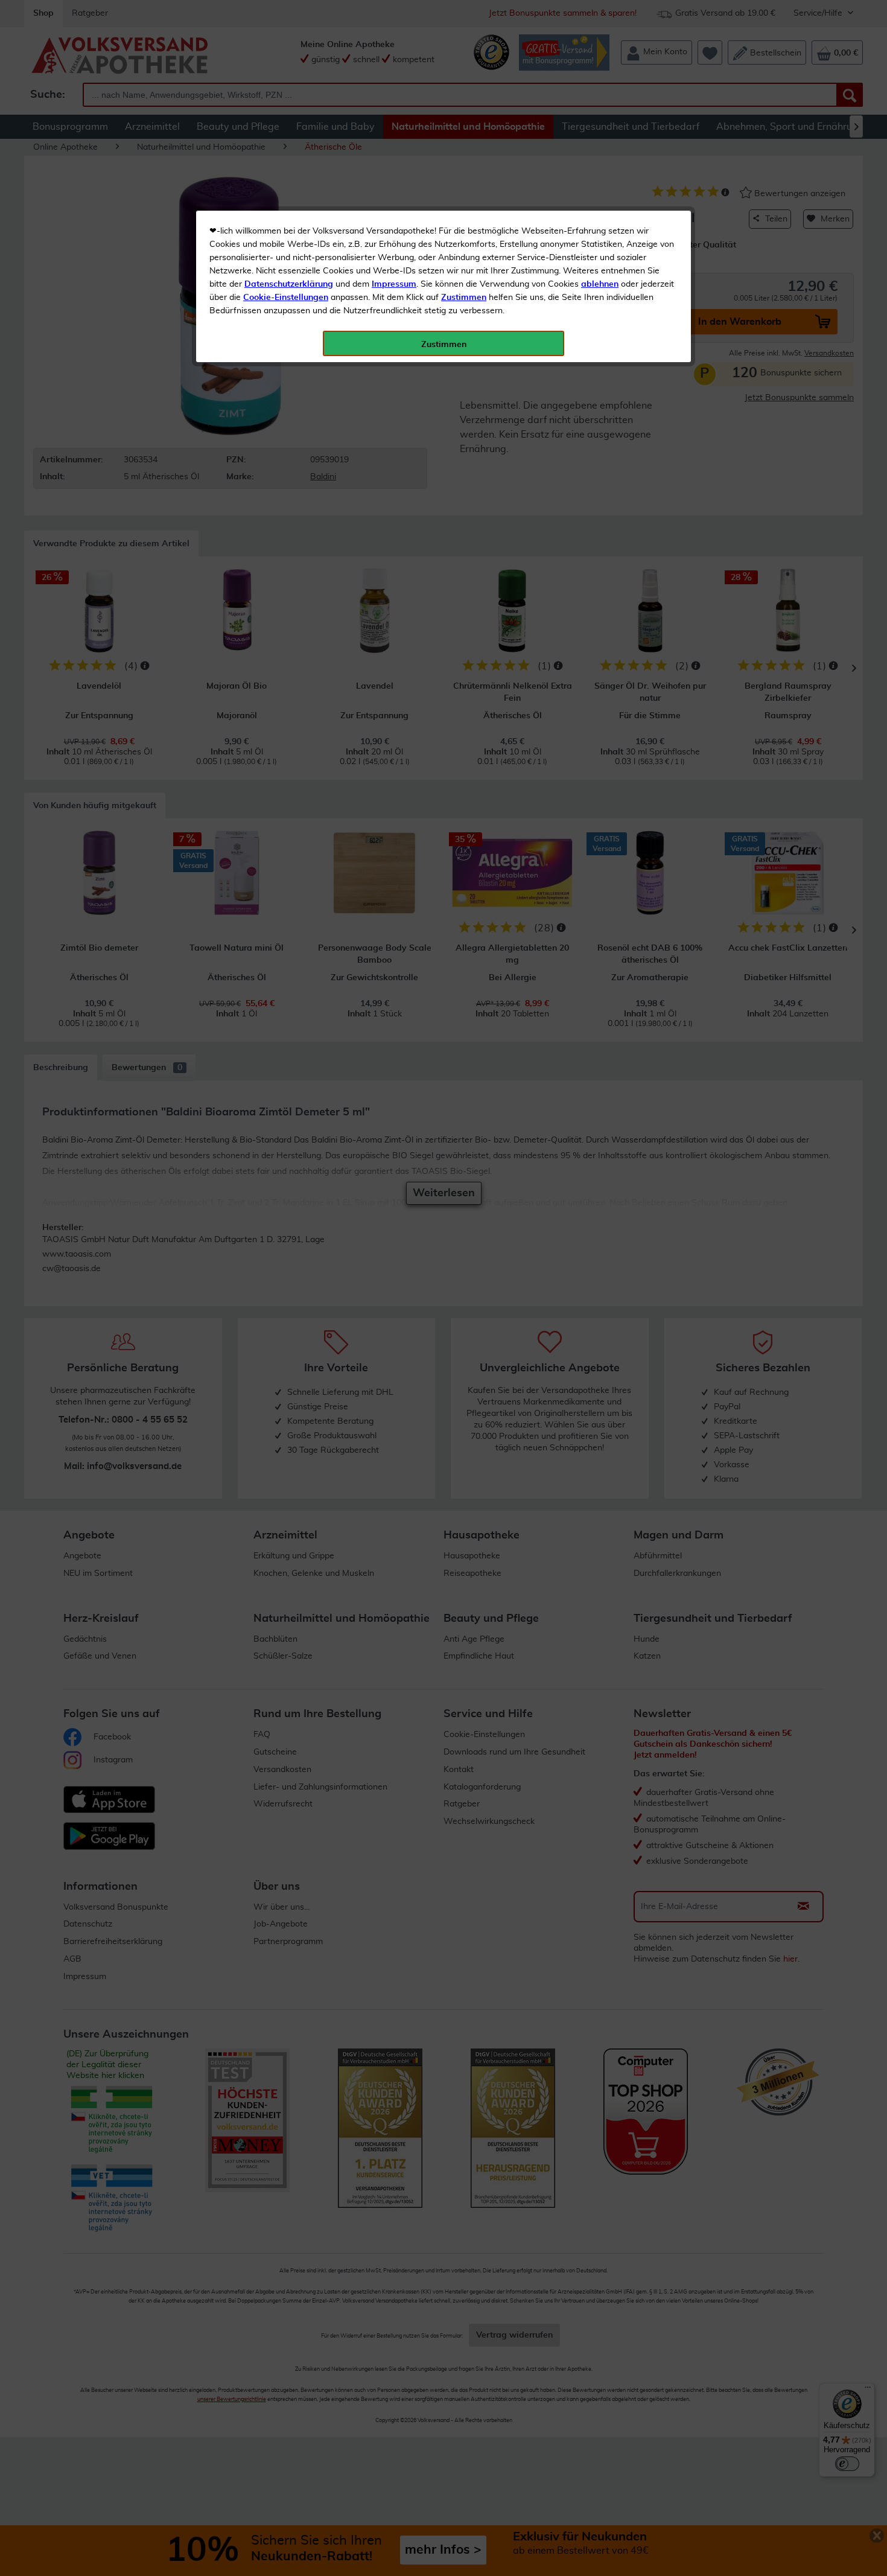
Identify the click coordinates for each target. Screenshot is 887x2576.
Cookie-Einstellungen (286, 298)
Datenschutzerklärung (289, 284)
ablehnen (600, 284)
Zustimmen (464, 298)
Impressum (394, 284)
